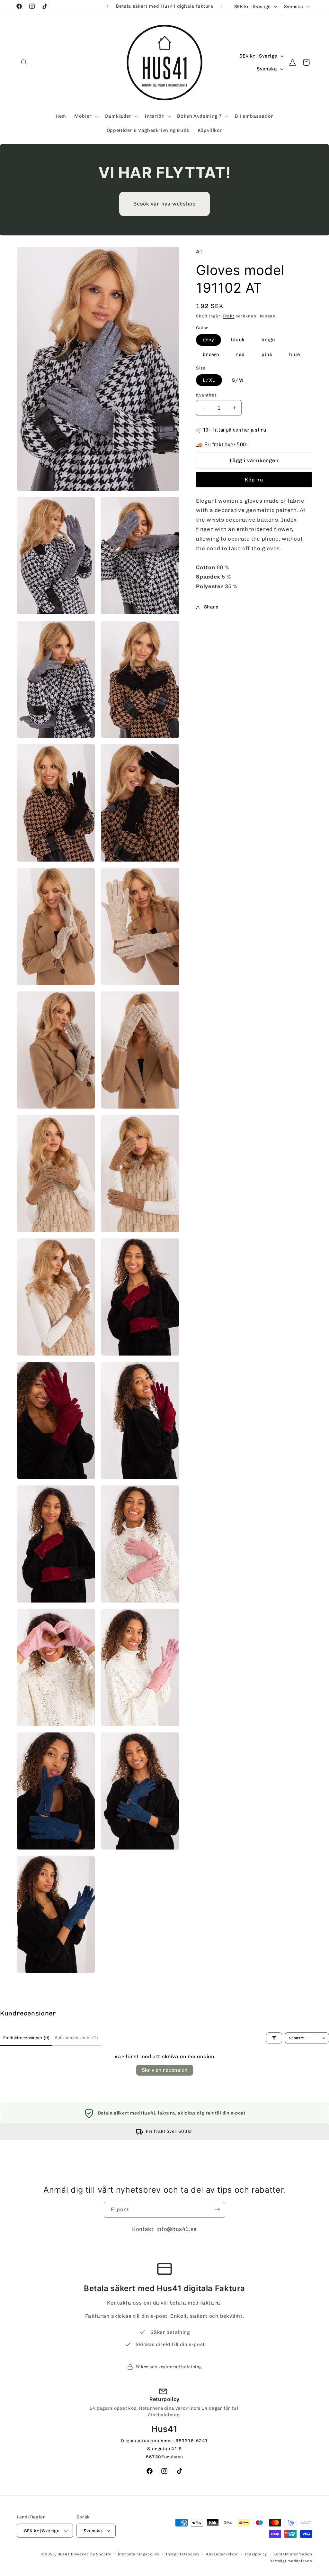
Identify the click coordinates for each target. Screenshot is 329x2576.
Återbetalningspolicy (138, 2554)
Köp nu (254, 480)
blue (295, 354)
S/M (238, 380)
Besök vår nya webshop (164, 204)
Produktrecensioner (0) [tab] (26, 2038)
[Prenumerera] (218, 2210)
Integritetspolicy (183, 2554)
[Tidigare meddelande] (107, 6)
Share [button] (211, 607)
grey (208, 340)
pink (267, 354)
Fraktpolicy (256, 2554)
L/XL (209, 380)
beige (268, 340)
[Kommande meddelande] (222, 6)
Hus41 (64, 2554)
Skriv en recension (165, 2070)
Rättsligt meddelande (291, 2561)
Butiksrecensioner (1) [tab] (76, 2038)
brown (211, 354)
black (238, 340)
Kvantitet (206, 395)
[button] (24, 62)
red (240, 354)
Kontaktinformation (293, 2554)
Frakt (229, 316)
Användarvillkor (222, 2554)
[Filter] (274, 2038)
